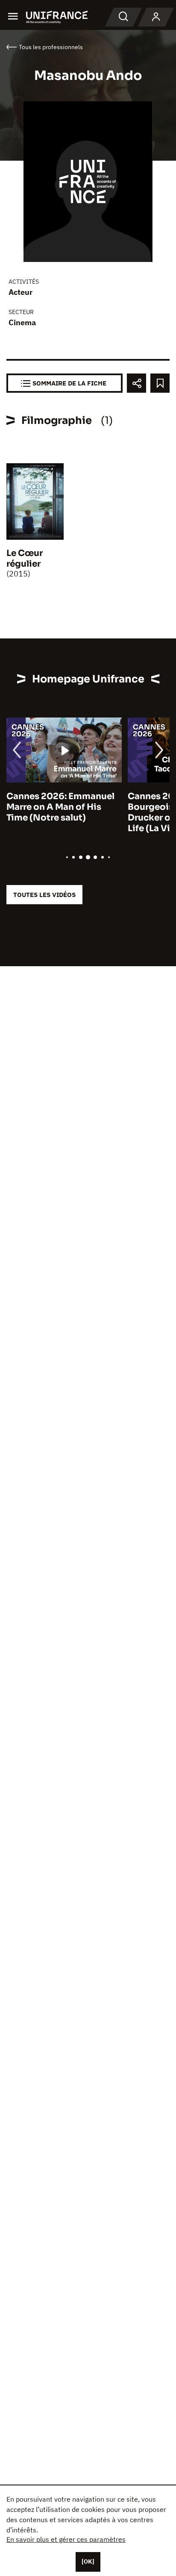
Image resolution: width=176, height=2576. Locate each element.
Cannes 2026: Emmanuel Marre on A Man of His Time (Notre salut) (60, 807)
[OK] (88, 2561)
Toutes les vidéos (44, 895)
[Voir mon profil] (156, 17)
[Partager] (136, 383)
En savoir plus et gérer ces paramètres (66, 2539)
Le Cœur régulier (25, 559)
